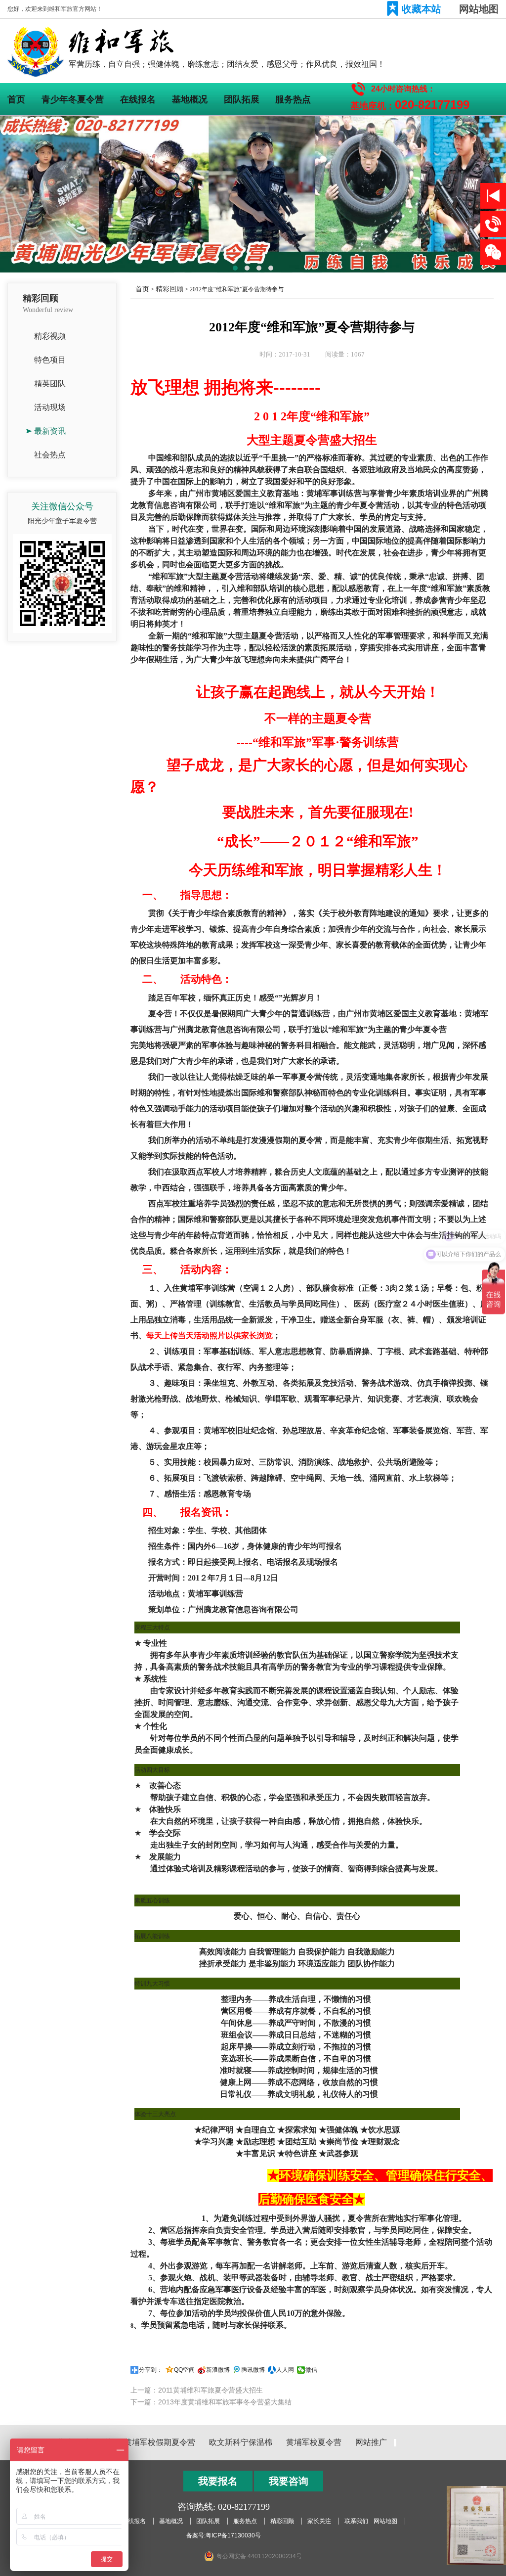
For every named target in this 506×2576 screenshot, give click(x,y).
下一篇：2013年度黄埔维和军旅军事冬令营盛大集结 (211, 2402)
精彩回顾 (169, 289)
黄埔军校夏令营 (314, 2442)
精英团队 (50, 384)
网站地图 (479, 9)
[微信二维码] (493, 252)
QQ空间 (184, 2370)
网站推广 (371, 2442)
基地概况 (190, 99)
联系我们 (356, 2521)
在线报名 (138, 99)
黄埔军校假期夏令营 (160, 2442)
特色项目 (50, 360)
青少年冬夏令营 (73, 99)
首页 (16, 99)
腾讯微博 (253, 2370)
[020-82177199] (493, 224)
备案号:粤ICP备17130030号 (224, 2535)
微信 (311, 2370)
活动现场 (50, 407)
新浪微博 (218, 2370)
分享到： (151, 2370)
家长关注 (319, 2521)
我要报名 (218, 2481)
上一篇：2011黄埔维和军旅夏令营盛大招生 (197, 2390)
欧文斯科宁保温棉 (241, 2442)
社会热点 (50, 455)
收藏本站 (422, 9)
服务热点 (293, 99)
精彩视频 (50, 336)
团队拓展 (242, 99)
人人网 (285, 2370)
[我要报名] (493, 196)
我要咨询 (289, 2481)
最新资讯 (50, 431)
